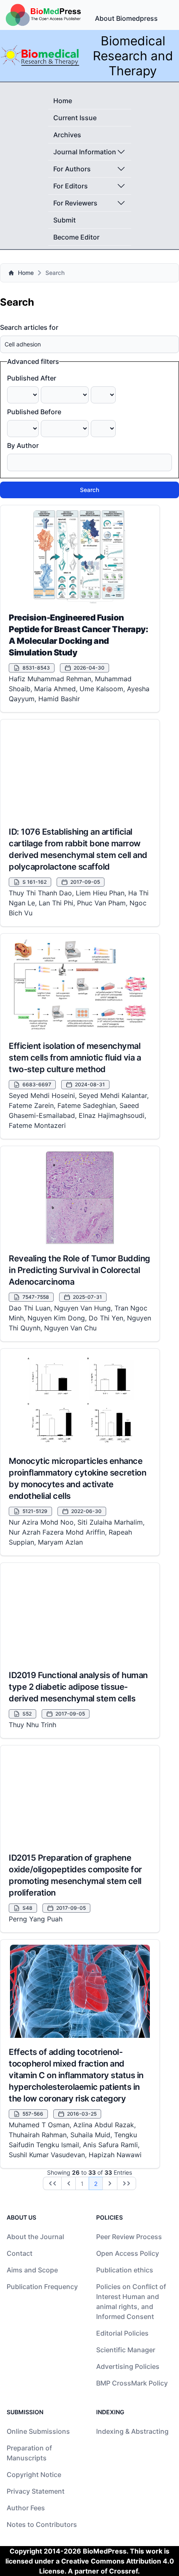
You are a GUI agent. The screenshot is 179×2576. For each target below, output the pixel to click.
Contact (20, 2253)
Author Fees (26, 2508)
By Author (23, 445)
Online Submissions (38, 2431)
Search (89, 490)
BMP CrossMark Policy (132, 2383)
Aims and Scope (32, 2270)
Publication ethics (125, 2270)
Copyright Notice (34, 2475)
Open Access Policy (128, 2253)
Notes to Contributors (42, 2524)
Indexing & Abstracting (132, 2431)
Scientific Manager (126, 2350)
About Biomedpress (126, 18)
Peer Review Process (129, 2237)
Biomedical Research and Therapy (133, 56)
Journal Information (85, 152)
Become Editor (76, 237)
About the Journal (35, 2237)
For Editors (71, 186)
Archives (67, 135)
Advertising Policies (128, 2366)
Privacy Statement (36, 2491)
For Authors (72, 169)
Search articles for (29, 327)
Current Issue (75, 118)
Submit (65, 220)
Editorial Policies (122, 2333)
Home (63, 101)
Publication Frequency (42, 2287)
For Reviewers (75, 203)
